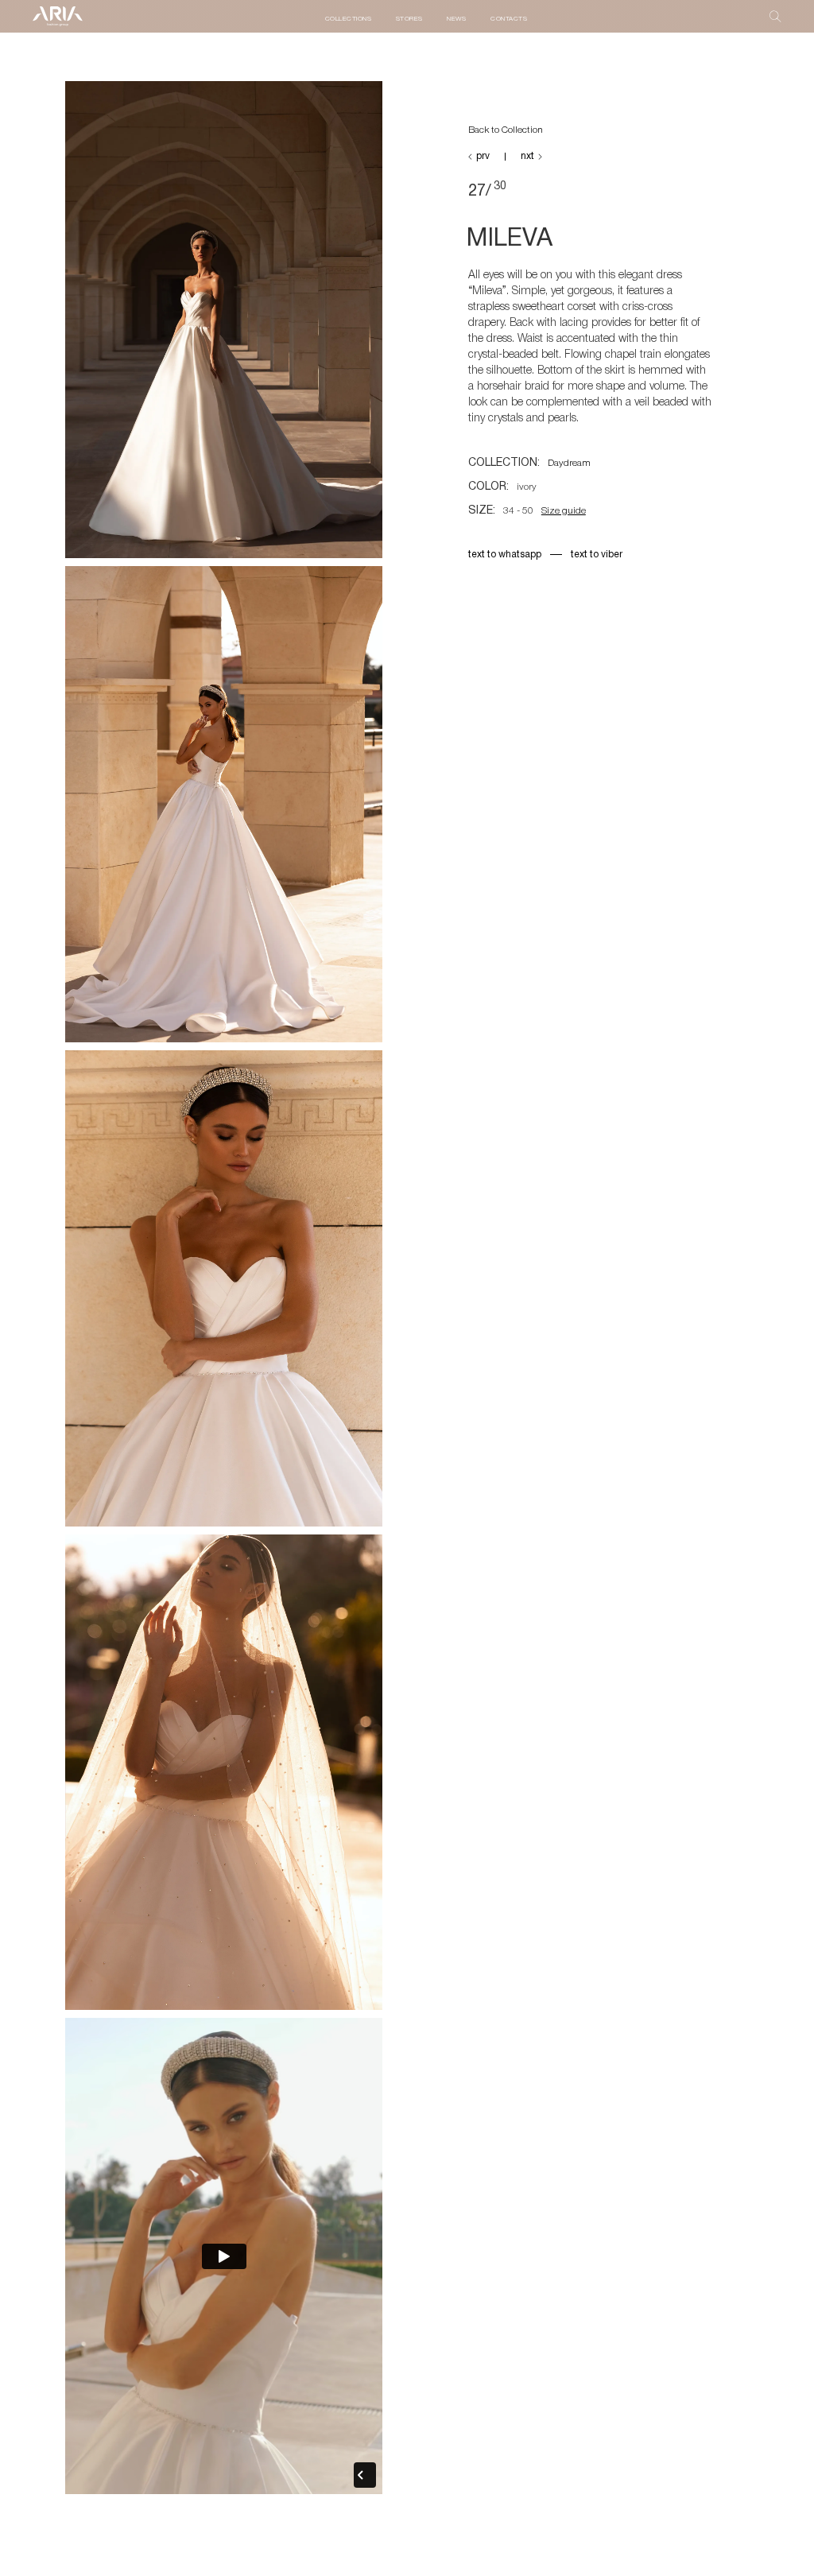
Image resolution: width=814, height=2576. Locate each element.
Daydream (569, 463)
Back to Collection (506, 130)
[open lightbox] (224, 323)
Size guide (564, 511)
